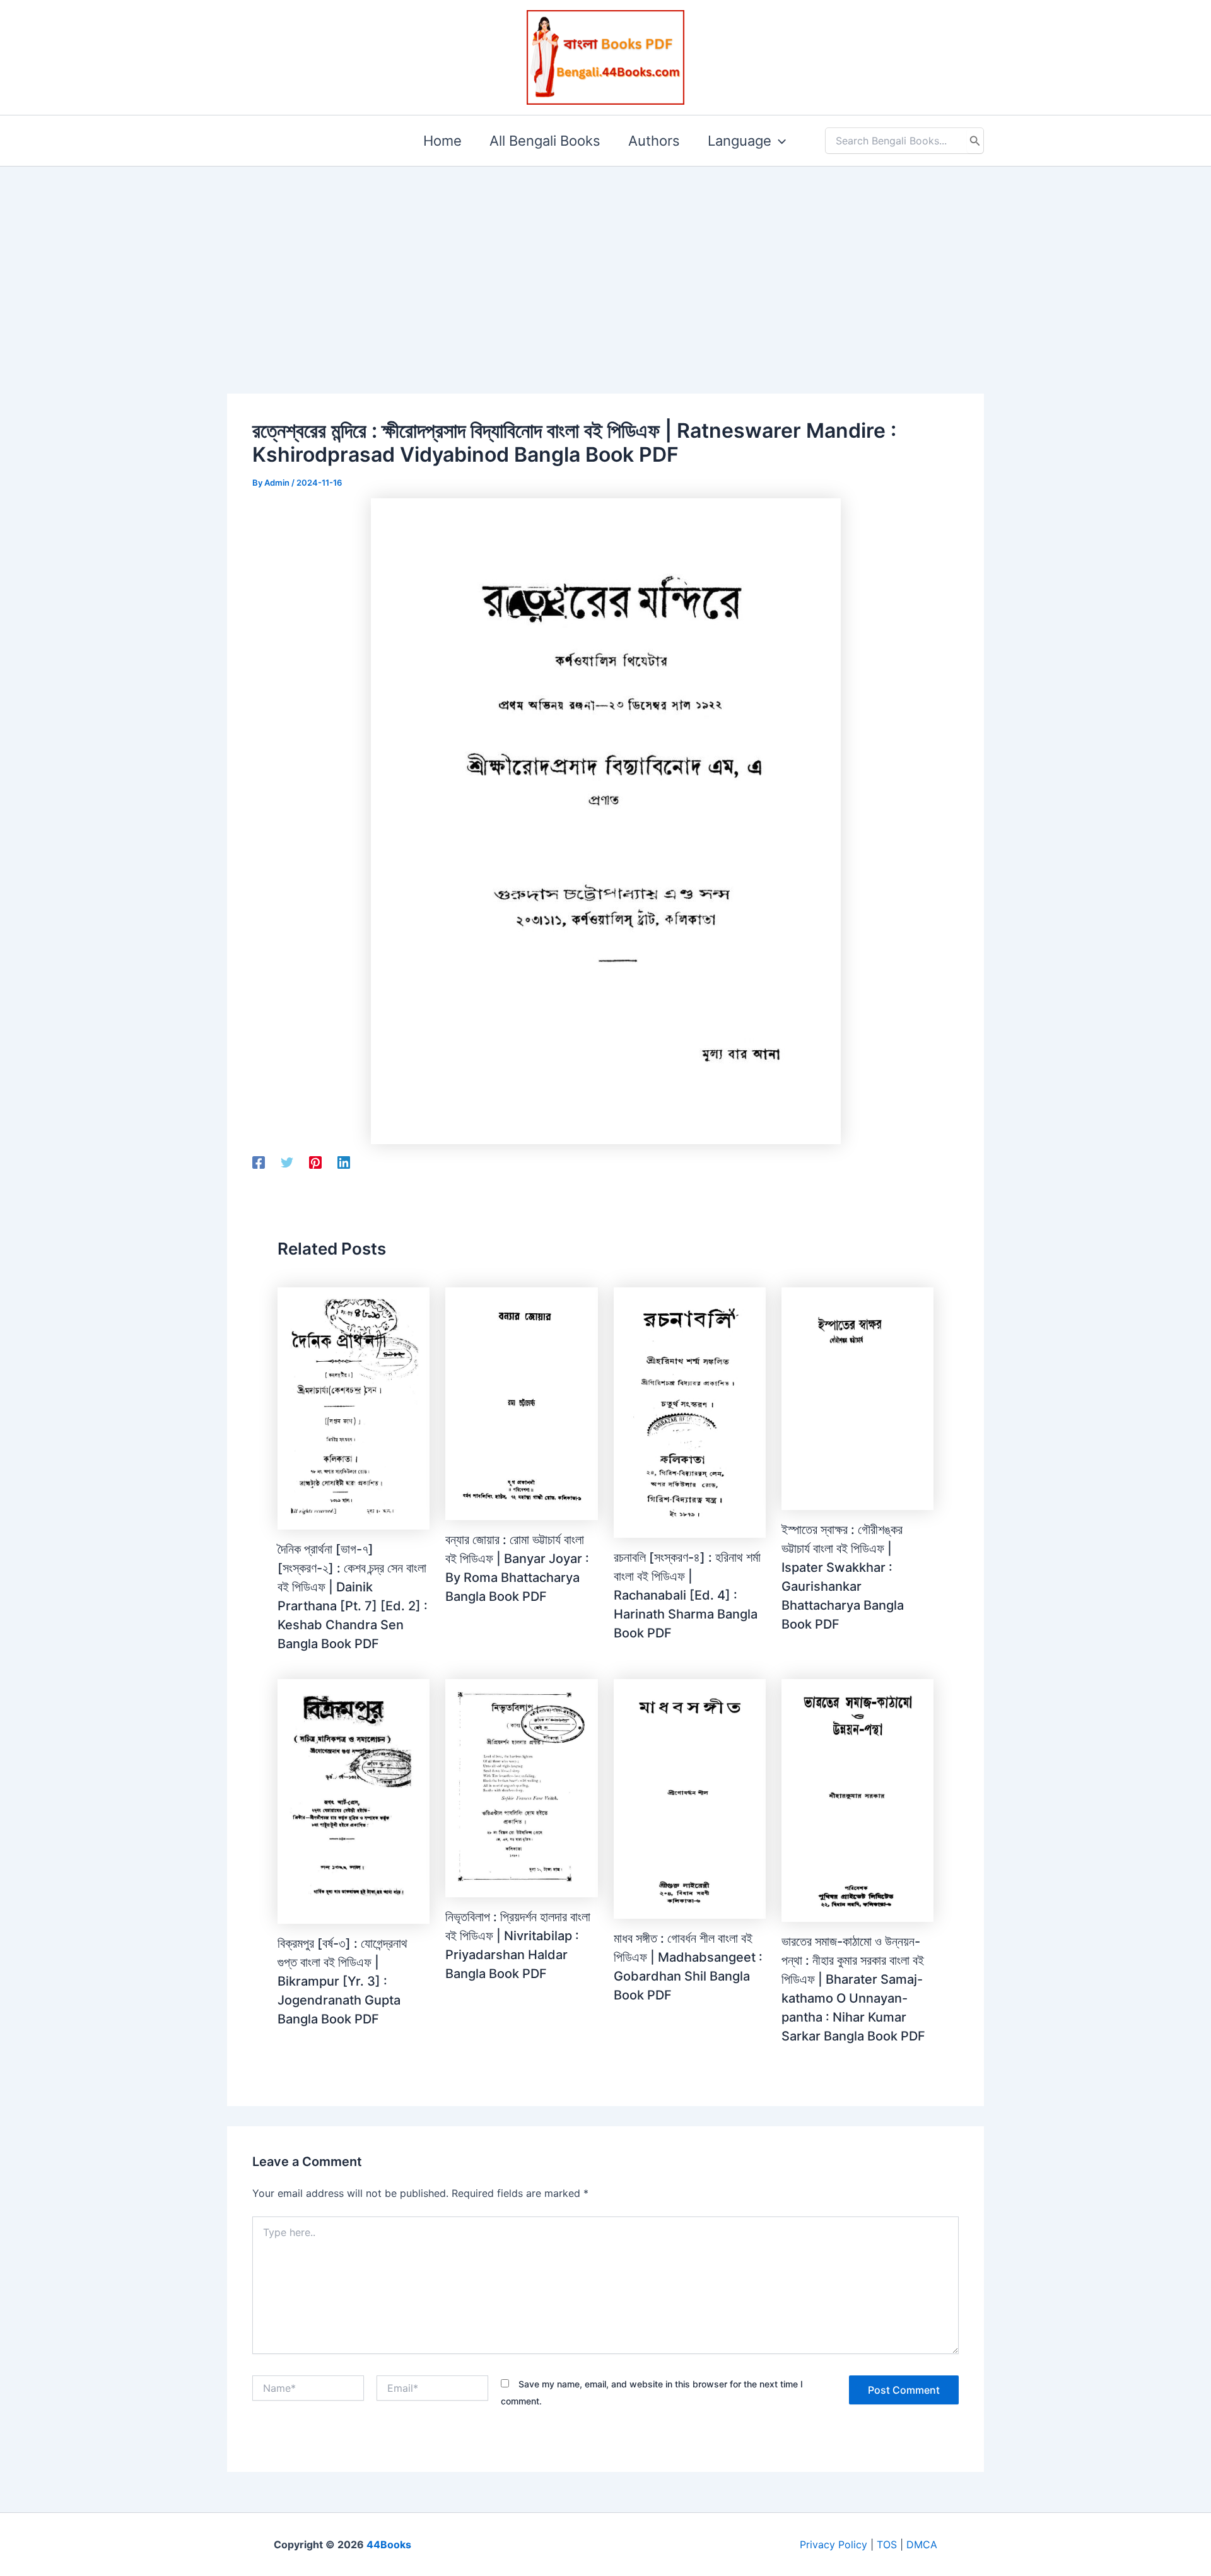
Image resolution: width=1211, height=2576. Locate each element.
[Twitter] (287, 1162)
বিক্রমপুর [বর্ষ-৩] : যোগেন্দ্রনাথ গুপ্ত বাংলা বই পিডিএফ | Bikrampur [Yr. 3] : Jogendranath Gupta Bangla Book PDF (342, 1981)
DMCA (922, 2544)
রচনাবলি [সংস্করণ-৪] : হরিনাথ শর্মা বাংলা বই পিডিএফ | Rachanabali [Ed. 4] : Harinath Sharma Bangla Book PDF (687, 1595)
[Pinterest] (315, 1162)
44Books (389, 2544)
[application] (779, 141)
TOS (887, 2544)
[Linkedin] (344, 1162)
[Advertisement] (605, 260)
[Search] (975, 141)
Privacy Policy (834, 2544)
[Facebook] (259, 1162)
